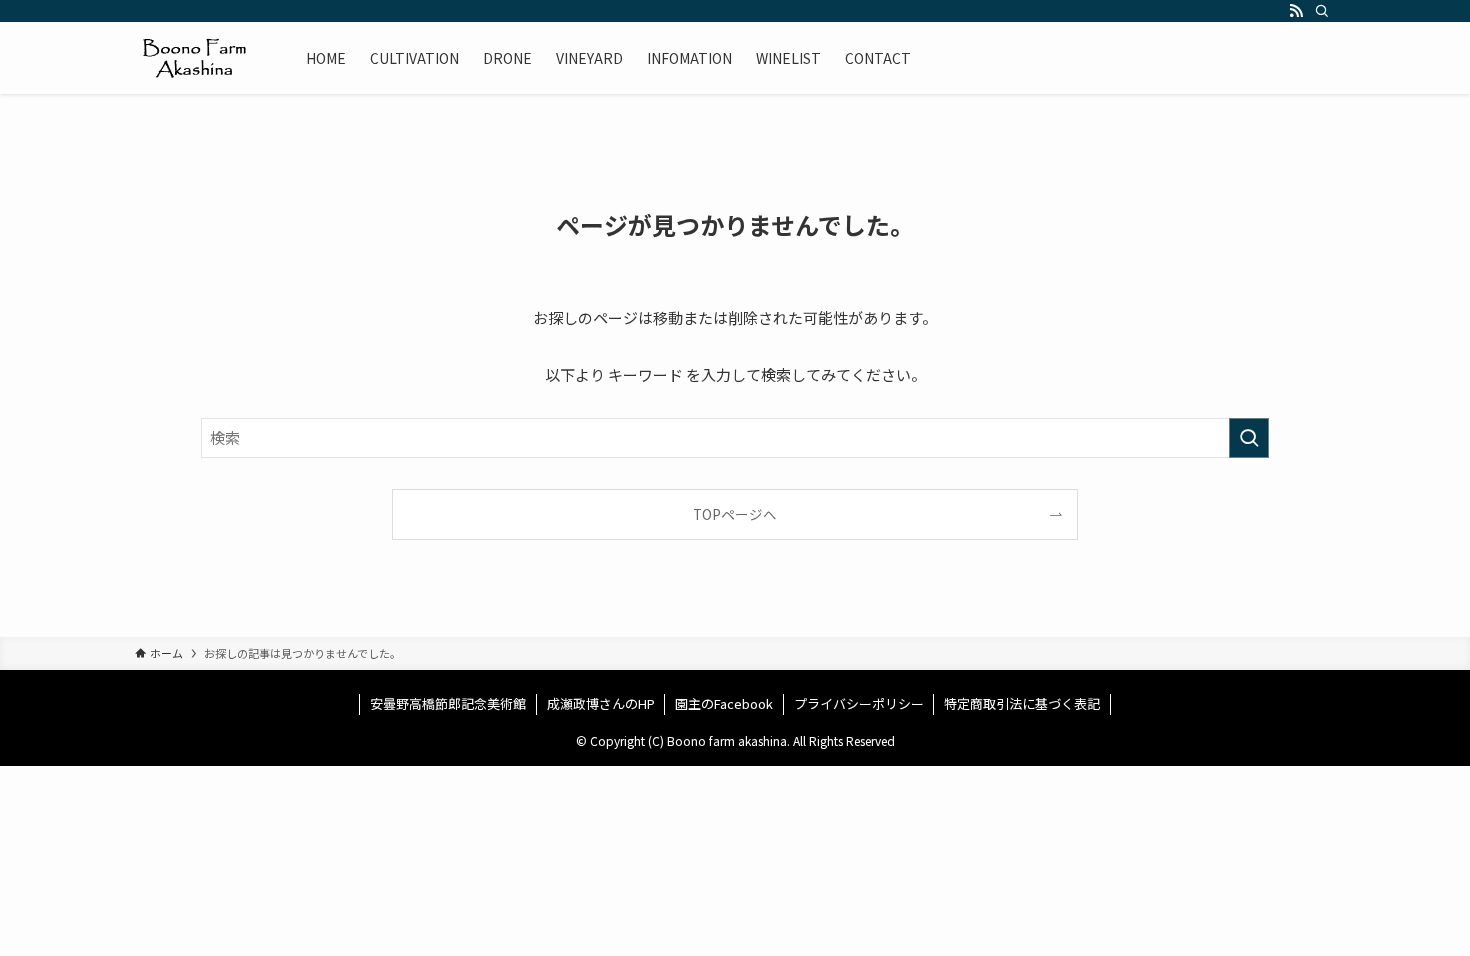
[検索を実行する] (1249, 438)
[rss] (1296, 11)
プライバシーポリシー (859, 703)
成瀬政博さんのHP (601, 703)
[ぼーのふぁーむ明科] (194, 58)
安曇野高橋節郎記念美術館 (448, 703)
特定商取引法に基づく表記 (1022, 703)
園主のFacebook (724, 703)
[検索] (1322, 11)
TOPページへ (735, 514)
